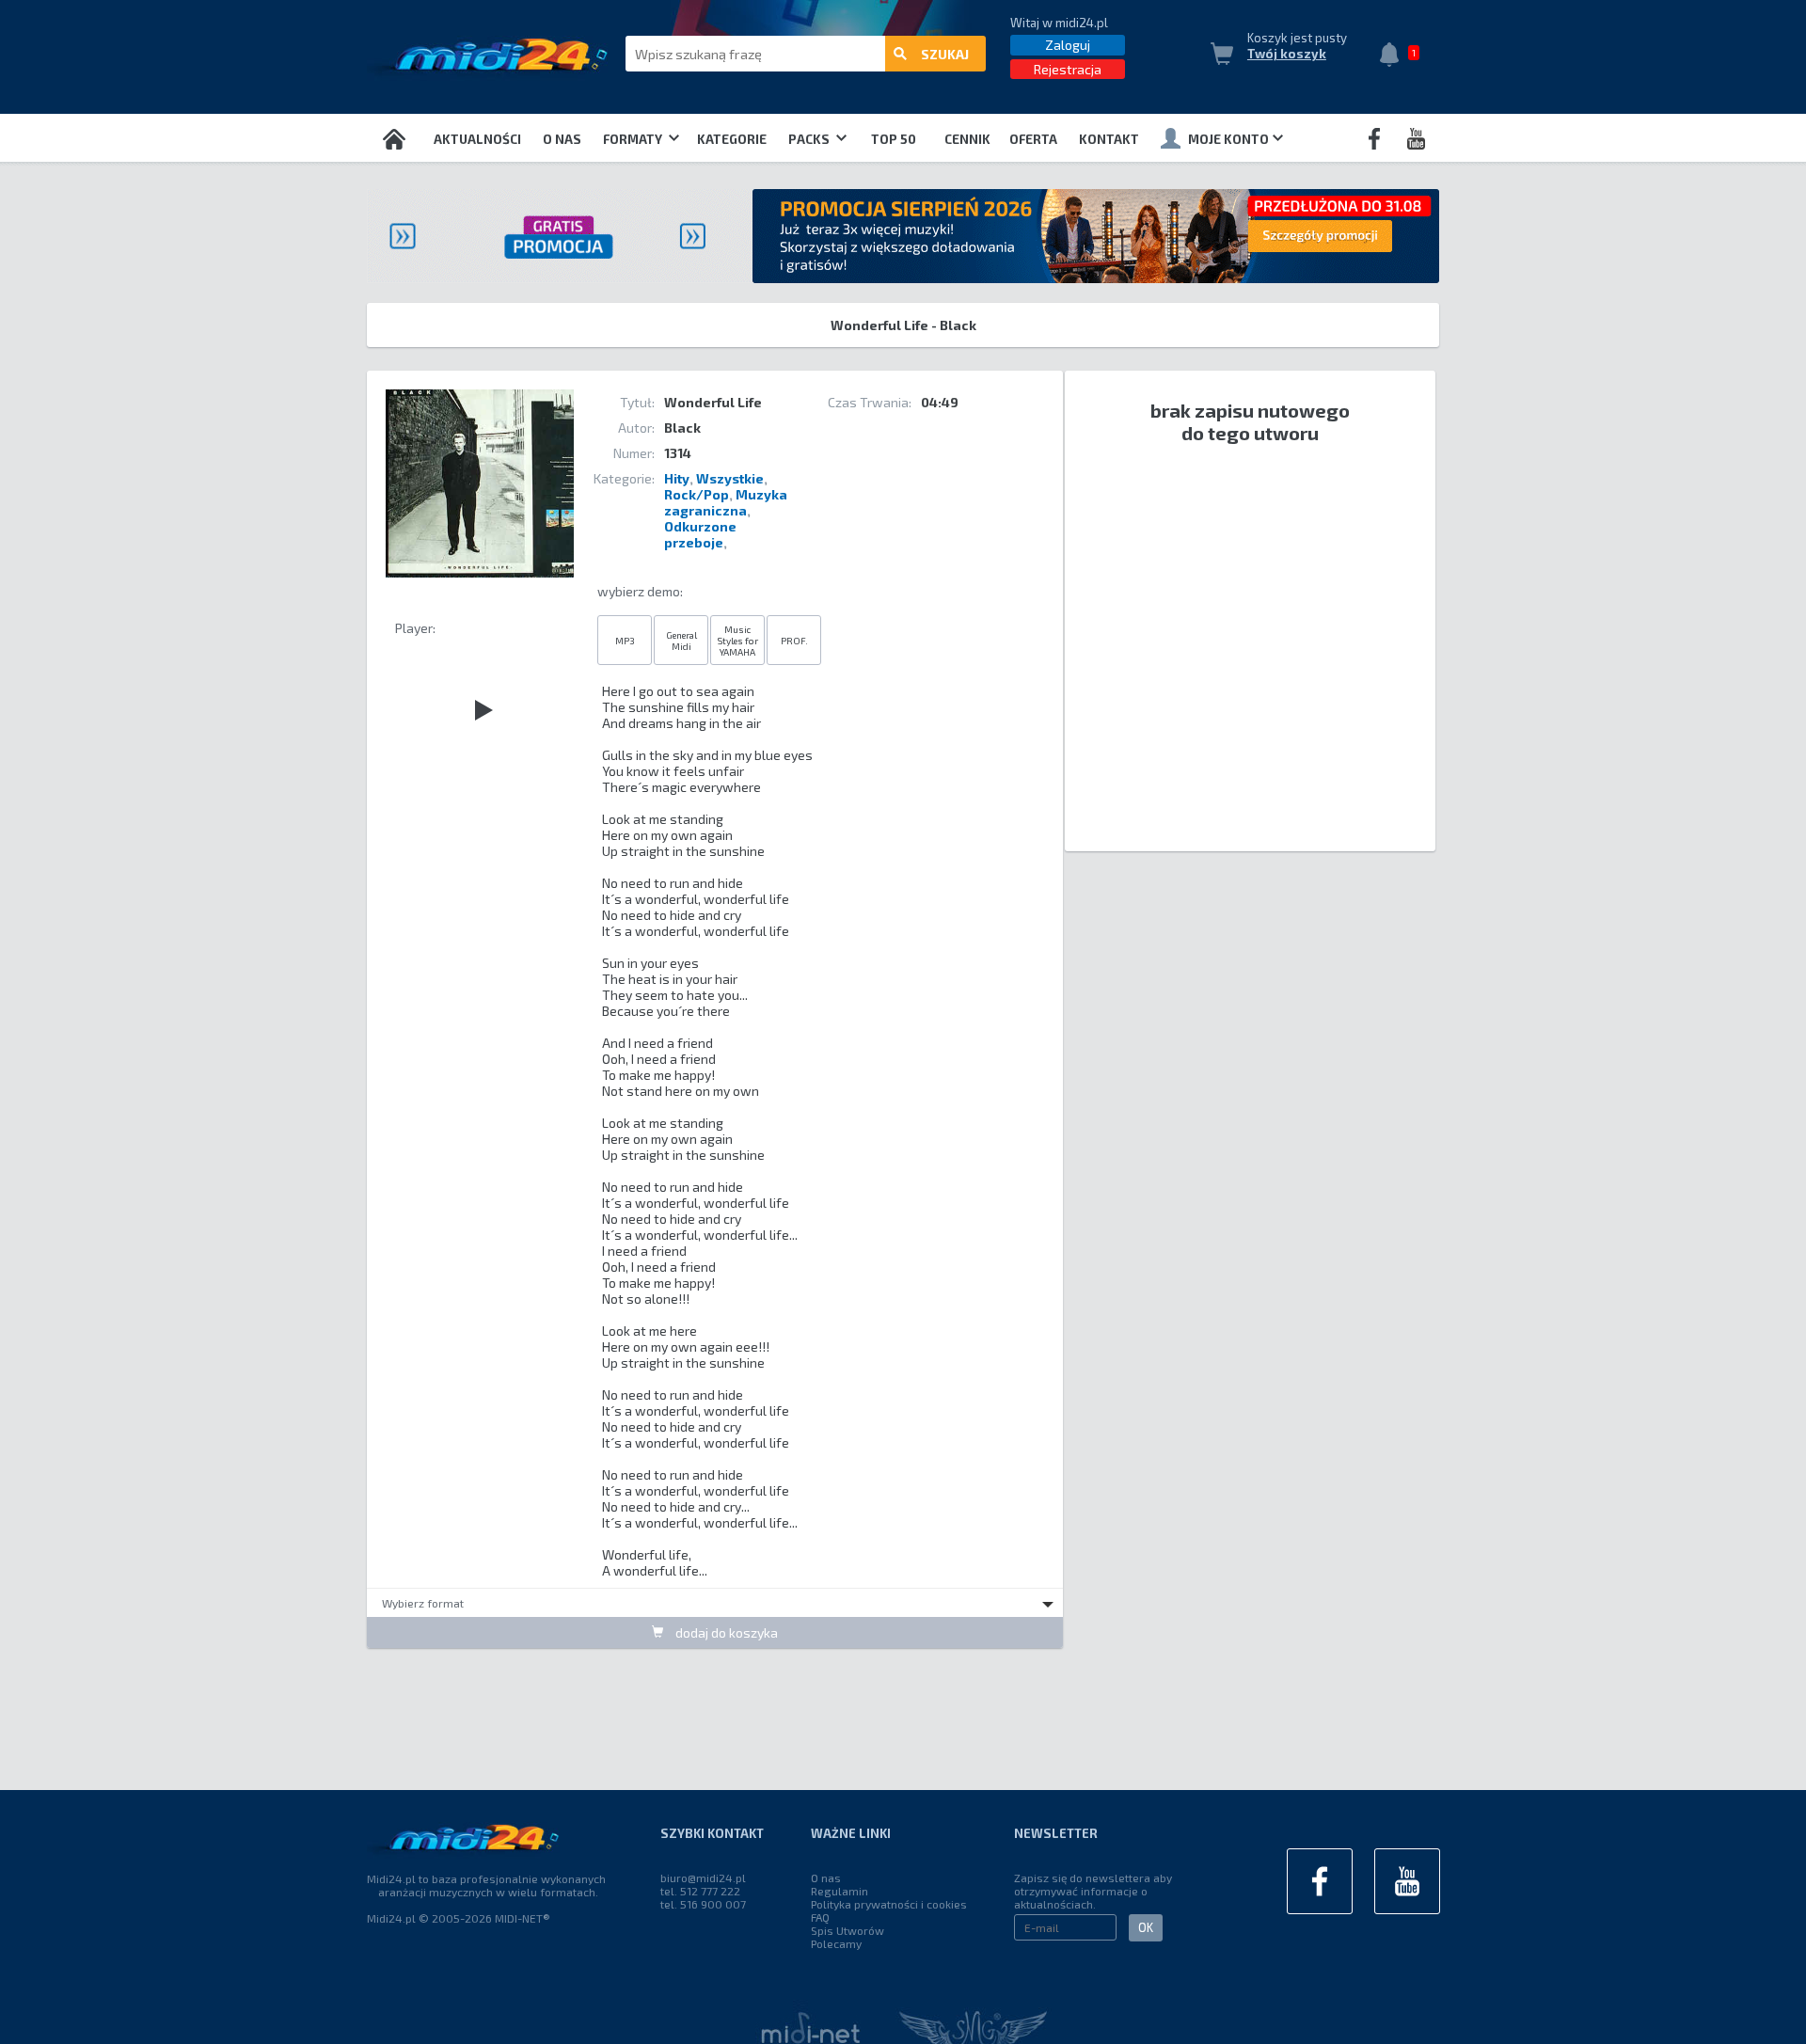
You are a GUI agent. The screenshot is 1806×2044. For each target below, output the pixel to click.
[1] (1394, 56)
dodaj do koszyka (725, 1632)
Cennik (967, 139)
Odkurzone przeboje (700, 534)
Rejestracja (1068, 69)
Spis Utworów (848, 1930)
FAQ (820, 1917)
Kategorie (732, 139)
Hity (677, 478)
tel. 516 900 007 (703, 1904)
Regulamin (840, 1891)
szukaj (945, 54)
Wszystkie (730, 478)
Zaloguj (1068, 45)
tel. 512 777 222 (700, 1891)
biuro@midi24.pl (703, 1878)
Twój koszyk (1287, 54)
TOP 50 (894, 139)
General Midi (681, 641)
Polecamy (836, 1943)
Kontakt (1109, 139)
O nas (562, 139)
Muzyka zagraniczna (726, 502)
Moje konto (1228, 139)
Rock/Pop (697, 494)
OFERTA (1033, 139)
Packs (810, 139)
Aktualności (477, 139)
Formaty (634, 139)
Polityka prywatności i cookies (889, 1904)
